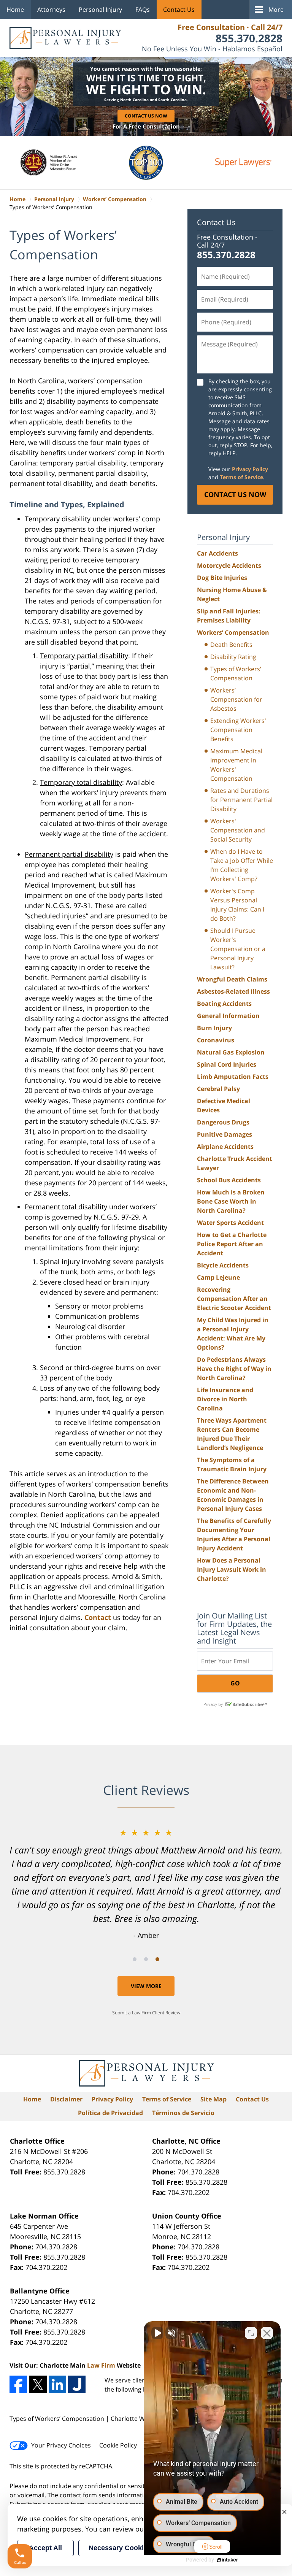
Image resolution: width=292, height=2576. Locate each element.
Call (103, 1307)
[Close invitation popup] (225, 1270)
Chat (189, 1307)
